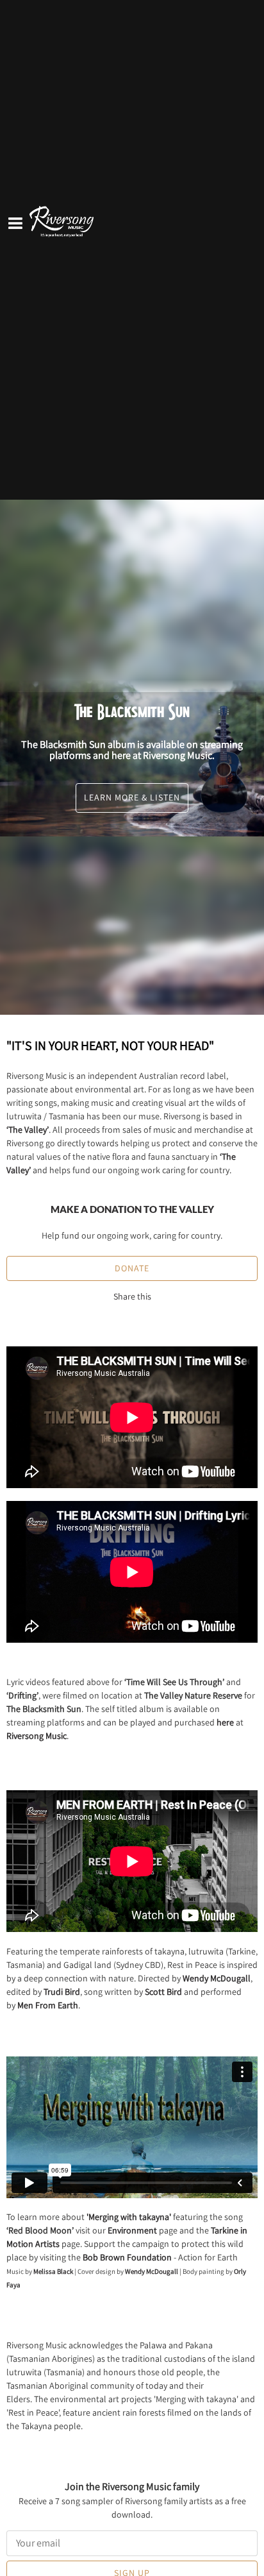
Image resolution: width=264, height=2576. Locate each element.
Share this (132, 1296)
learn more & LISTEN (132, 797)
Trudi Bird (62, 1992)
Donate (132, 1268)
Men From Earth (48, 2005)
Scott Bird (163, 1992)
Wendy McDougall (217, 1978)
